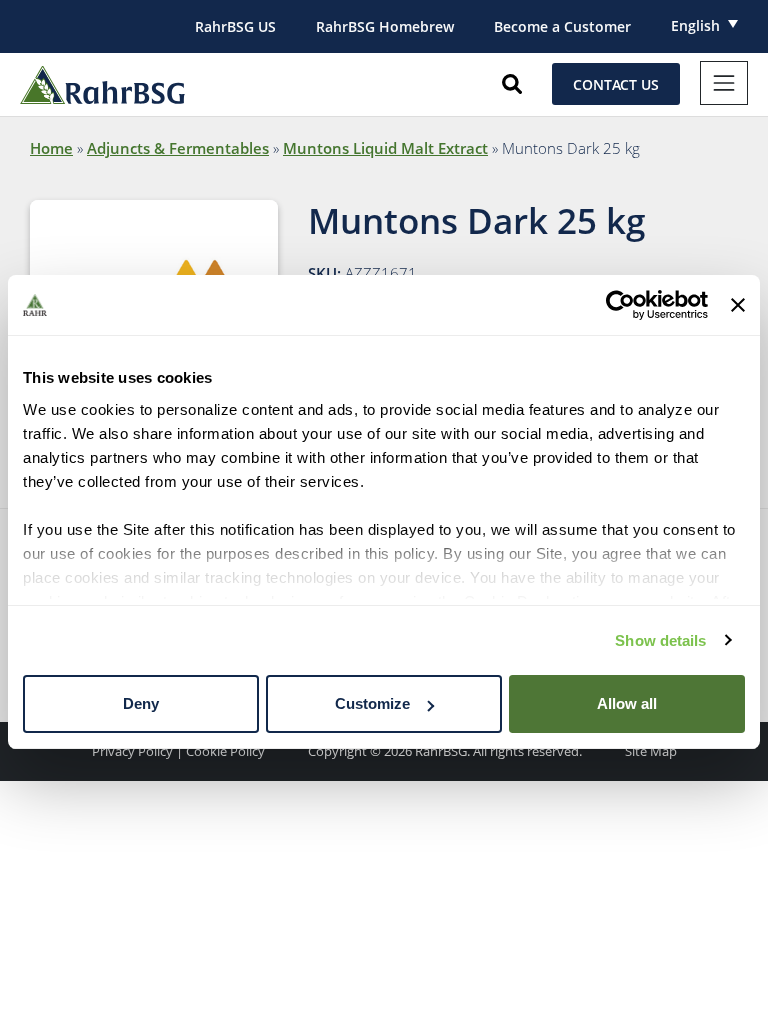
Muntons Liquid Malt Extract (385, 148)
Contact (616, 84)
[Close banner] (738, 305)
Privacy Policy (132, 751)
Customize (372, 703)
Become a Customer (562, 26)
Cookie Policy (225, 751)
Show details (660, 640)
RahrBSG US (235, 26)
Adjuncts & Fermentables (178, 148)
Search (512, 84)
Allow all (627, 703)
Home (51, 148)
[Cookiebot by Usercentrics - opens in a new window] (620, 305)
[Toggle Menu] (724, 83)
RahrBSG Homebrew (385, 26)
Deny (141, 703)
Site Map (651, 751)
